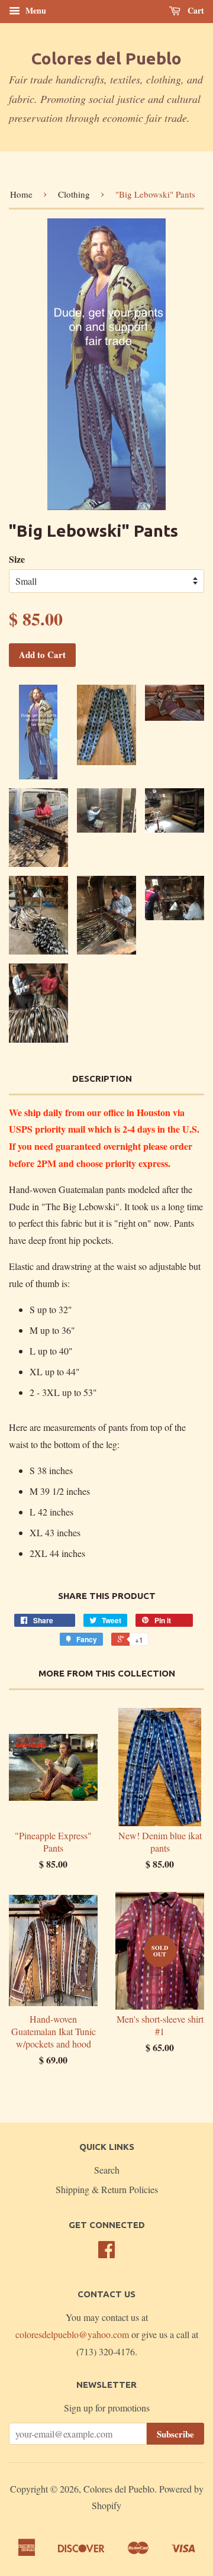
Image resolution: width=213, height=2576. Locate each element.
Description (102, 1079)
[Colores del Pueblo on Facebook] (106, 2253)
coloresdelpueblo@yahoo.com (72, 2334)
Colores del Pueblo (106, 58)
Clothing (74, 194)
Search (107, 2170)
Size (17, 559)
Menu (35, 10)
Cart (195, 10)
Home (21, 194)
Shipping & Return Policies (107, 2189)
